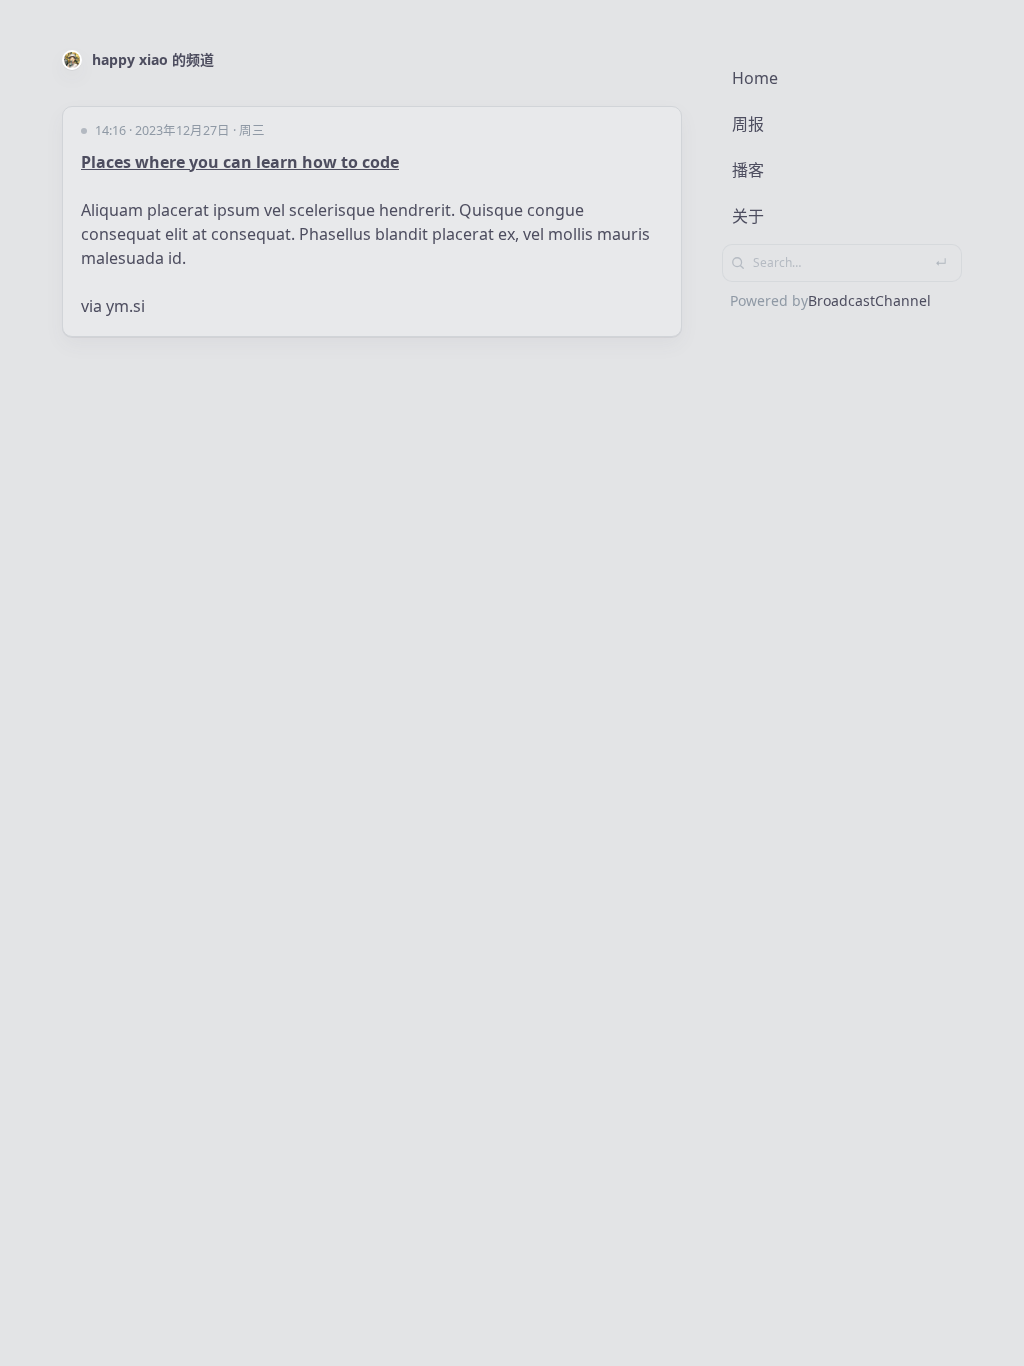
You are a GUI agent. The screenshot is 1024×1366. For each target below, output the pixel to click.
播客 (748, 170)
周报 (748, 124)
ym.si (125, 306)
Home (755, 78)
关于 (748, 216)
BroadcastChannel (869, 300)
